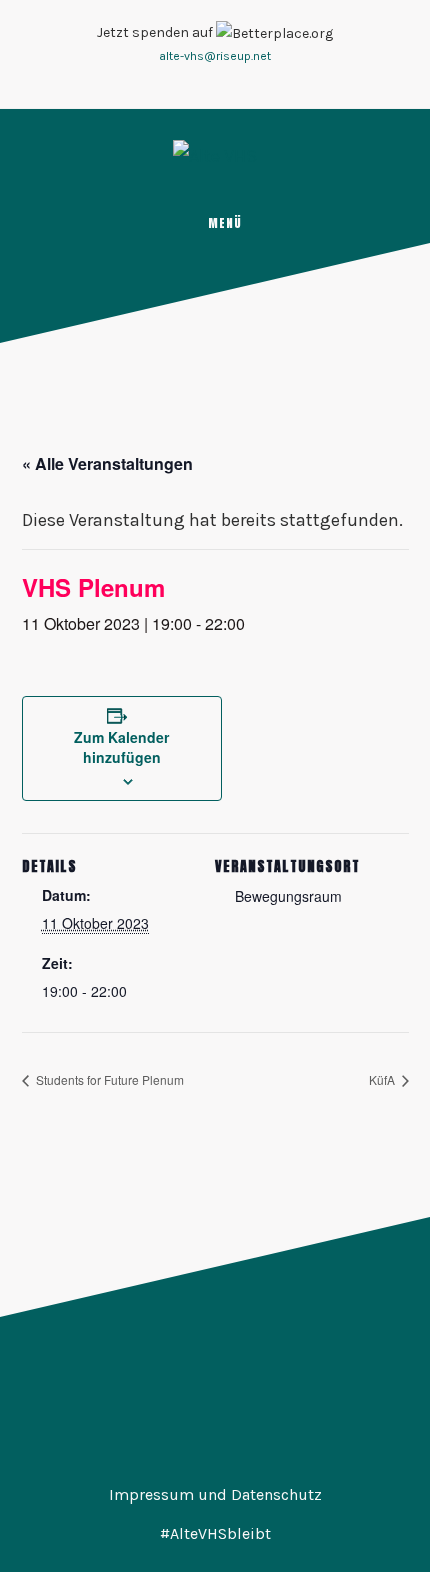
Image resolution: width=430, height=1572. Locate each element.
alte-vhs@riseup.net (215, 56)
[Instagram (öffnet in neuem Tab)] (203, 82)
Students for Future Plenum (108, 1079)
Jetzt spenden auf (156, 32)
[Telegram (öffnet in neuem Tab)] (251, 82)
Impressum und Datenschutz (215, 1494)
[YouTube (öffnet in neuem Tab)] (227, 82)
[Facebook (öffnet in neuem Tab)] (179, 82)
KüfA (383, 1079)
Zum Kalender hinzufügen (121, 747)
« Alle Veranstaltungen (107, 463)
